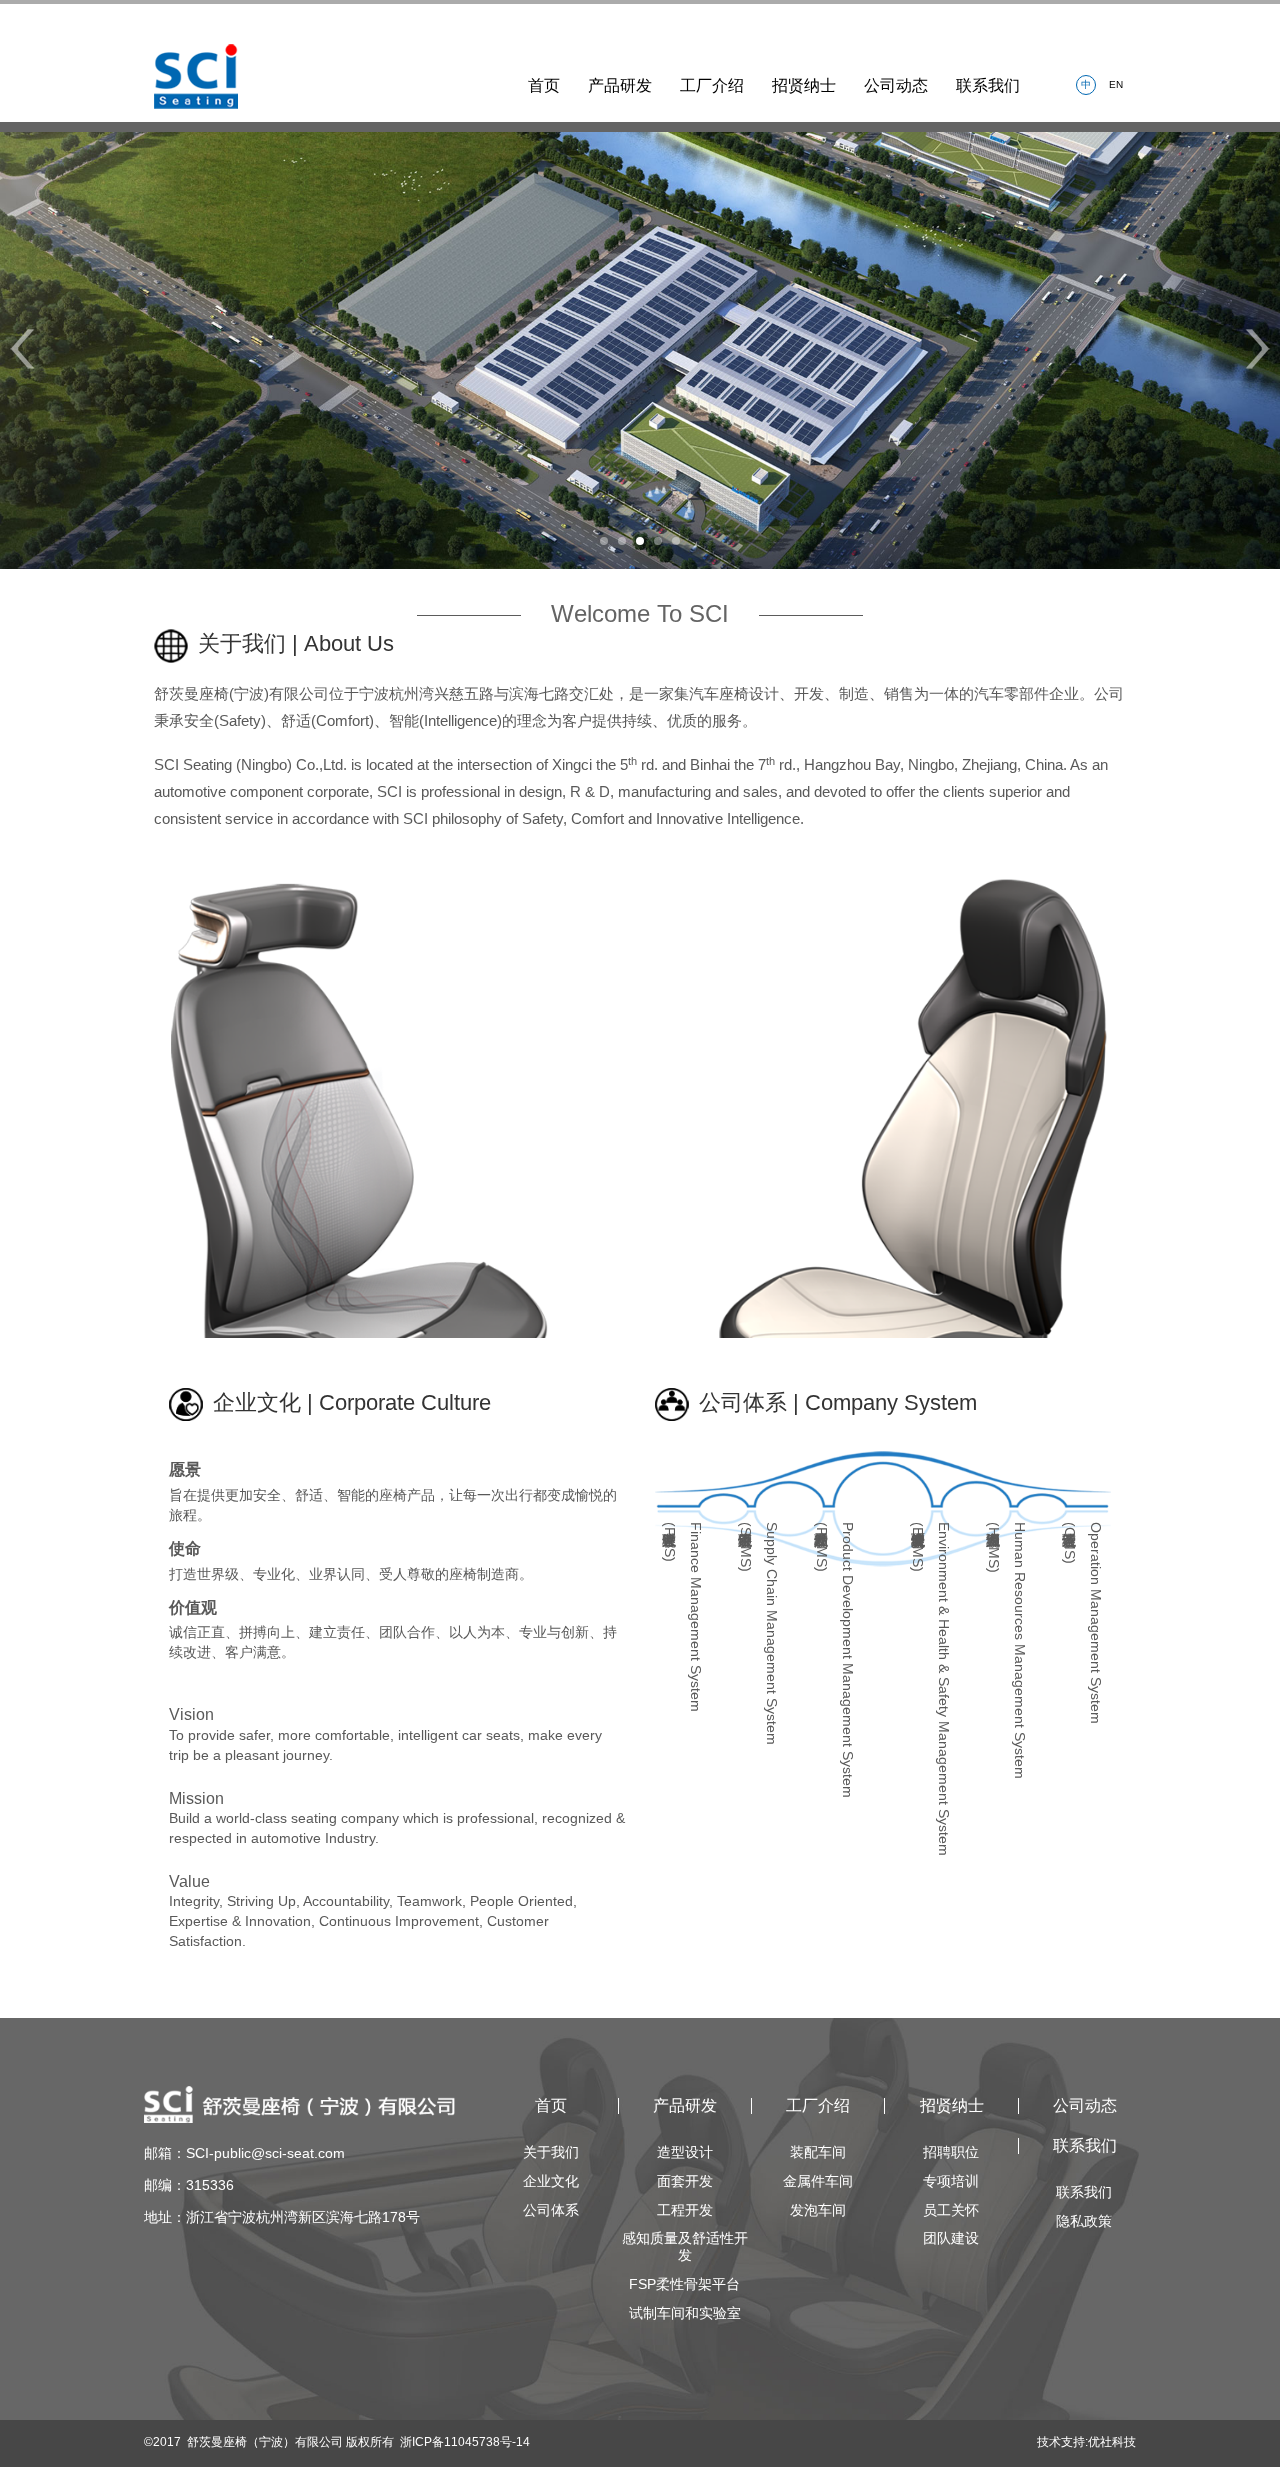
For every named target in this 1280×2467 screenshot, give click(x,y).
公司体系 (551, 2210)
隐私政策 (1084, 2221)
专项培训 (951, 2181)
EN (1116, 84)
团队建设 (951, 2238)
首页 (544, 85)
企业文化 (551, 2181)
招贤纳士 (804, 85)
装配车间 (818, 2152)
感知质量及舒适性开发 (685, 2246)
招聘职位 (951, 2152)
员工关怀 (951, 2210)
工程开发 (685, 2210)
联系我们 (988, 85)
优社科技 (1112, 2442)
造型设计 (685, 2152)
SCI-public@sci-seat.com (265, 2153)
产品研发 (620, 85)
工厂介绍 (712, 85)
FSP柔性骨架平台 (684, 2284)
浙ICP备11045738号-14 (465, 2442)
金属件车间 (818, 2181)
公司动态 (896, 85)
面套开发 (685, 2181)
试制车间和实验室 (685, 2313)
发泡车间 (818, 2210)
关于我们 (551, 2152)
